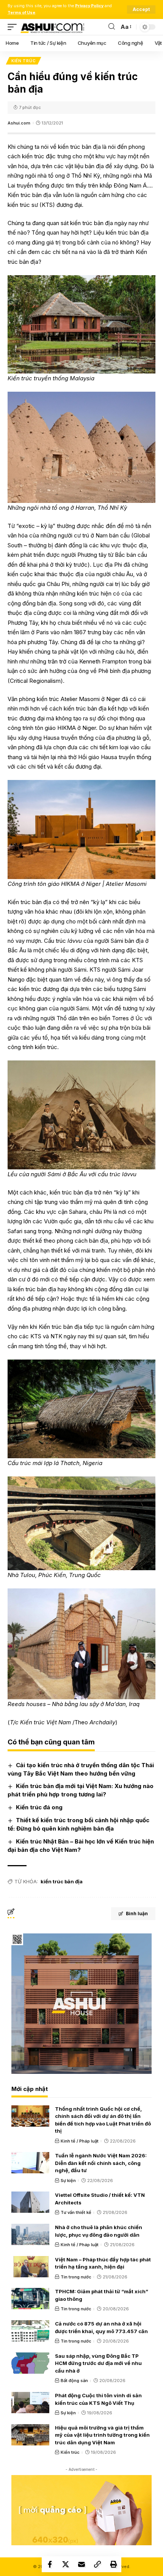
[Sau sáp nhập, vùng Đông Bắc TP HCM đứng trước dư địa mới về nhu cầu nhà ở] (30, 2363)
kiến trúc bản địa (62, 1881)
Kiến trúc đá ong (39, 1807)
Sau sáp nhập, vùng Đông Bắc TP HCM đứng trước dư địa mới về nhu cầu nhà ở (98, 2363)
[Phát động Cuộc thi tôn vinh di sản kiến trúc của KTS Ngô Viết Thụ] (30, 2403)
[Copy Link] (97, 2564)
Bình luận (137, 1913)
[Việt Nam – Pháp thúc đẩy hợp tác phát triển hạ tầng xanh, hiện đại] (30, 2267)
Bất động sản (74, 2381)
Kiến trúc (24, 61)
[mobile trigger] (14, 27)
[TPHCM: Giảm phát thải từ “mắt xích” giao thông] (30, 2299)
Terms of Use (21, 13)
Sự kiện (68, 2181)
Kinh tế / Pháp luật (80, 2141)
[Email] (81, 2564)
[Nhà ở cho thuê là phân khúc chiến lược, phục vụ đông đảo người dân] (30, 2234)
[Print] (113, 2564)
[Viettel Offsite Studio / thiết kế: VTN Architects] (30, 2202)
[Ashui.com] (52, 27)
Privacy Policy (89, 6)
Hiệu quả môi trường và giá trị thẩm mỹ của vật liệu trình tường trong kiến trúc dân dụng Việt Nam (102, 2435)
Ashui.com (19, 123)
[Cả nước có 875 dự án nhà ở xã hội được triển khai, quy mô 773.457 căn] (30, 2331)
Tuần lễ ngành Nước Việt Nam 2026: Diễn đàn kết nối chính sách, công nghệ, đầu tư (101, 2163)
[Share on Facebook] (50, 2564)
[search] (112, 27)
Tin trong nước (76, 2277)
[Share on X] (66, 2564)
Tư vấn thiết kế (76, 2212)
